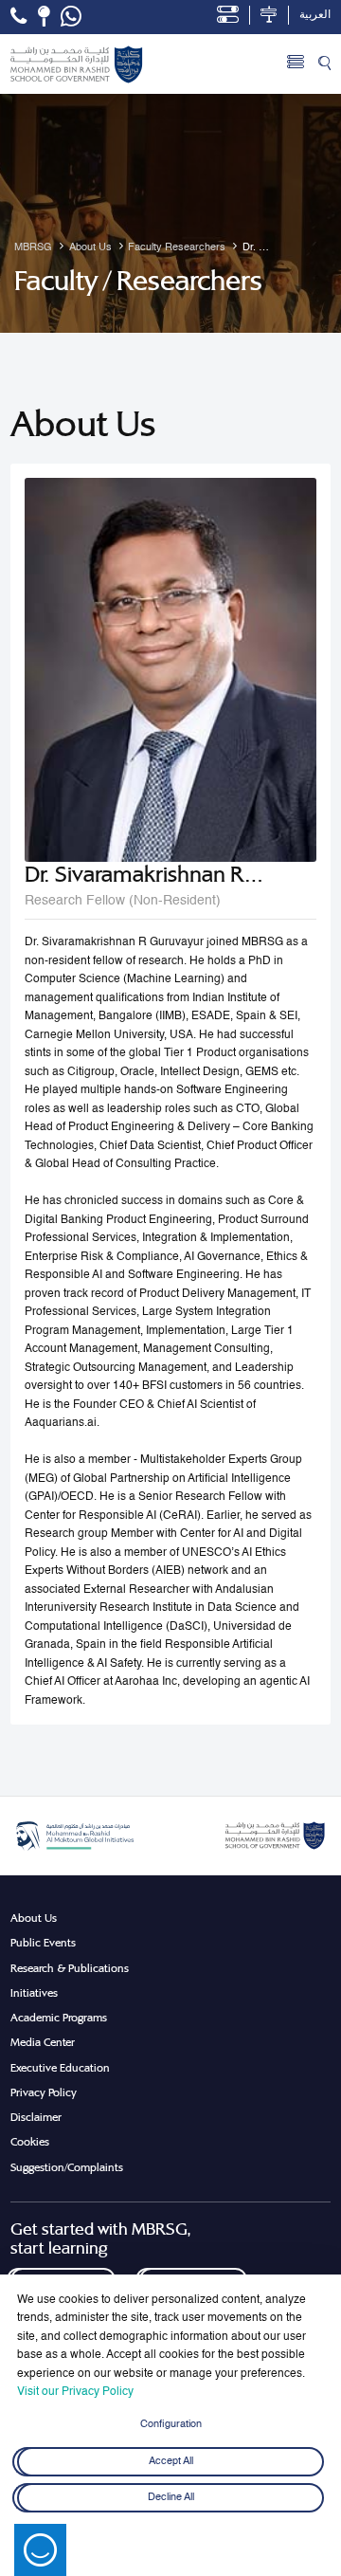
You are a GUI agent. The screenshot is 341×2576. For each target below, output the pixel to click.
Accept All (171, 2461)
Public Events (43, 1943)
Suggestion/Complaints (67, 2167)
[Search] (324, 64)
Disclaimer (36, 2117)
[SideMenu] (296, 64)
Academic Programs (59, 2018)
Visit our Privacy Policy (75, 2392)
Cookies (30, 2142)
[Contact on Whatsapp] (71, 17)
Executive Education (60, 2068)
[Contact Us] (44, 16)
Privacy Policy (44, 2092)
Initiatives (34, 1993)
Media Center (43, 2042)
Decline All (171, 2498)
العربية (315, 15)
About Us (34, 1918)
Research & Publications (70, 1968)
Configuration (171, 2424)
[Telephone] (18, 16)
